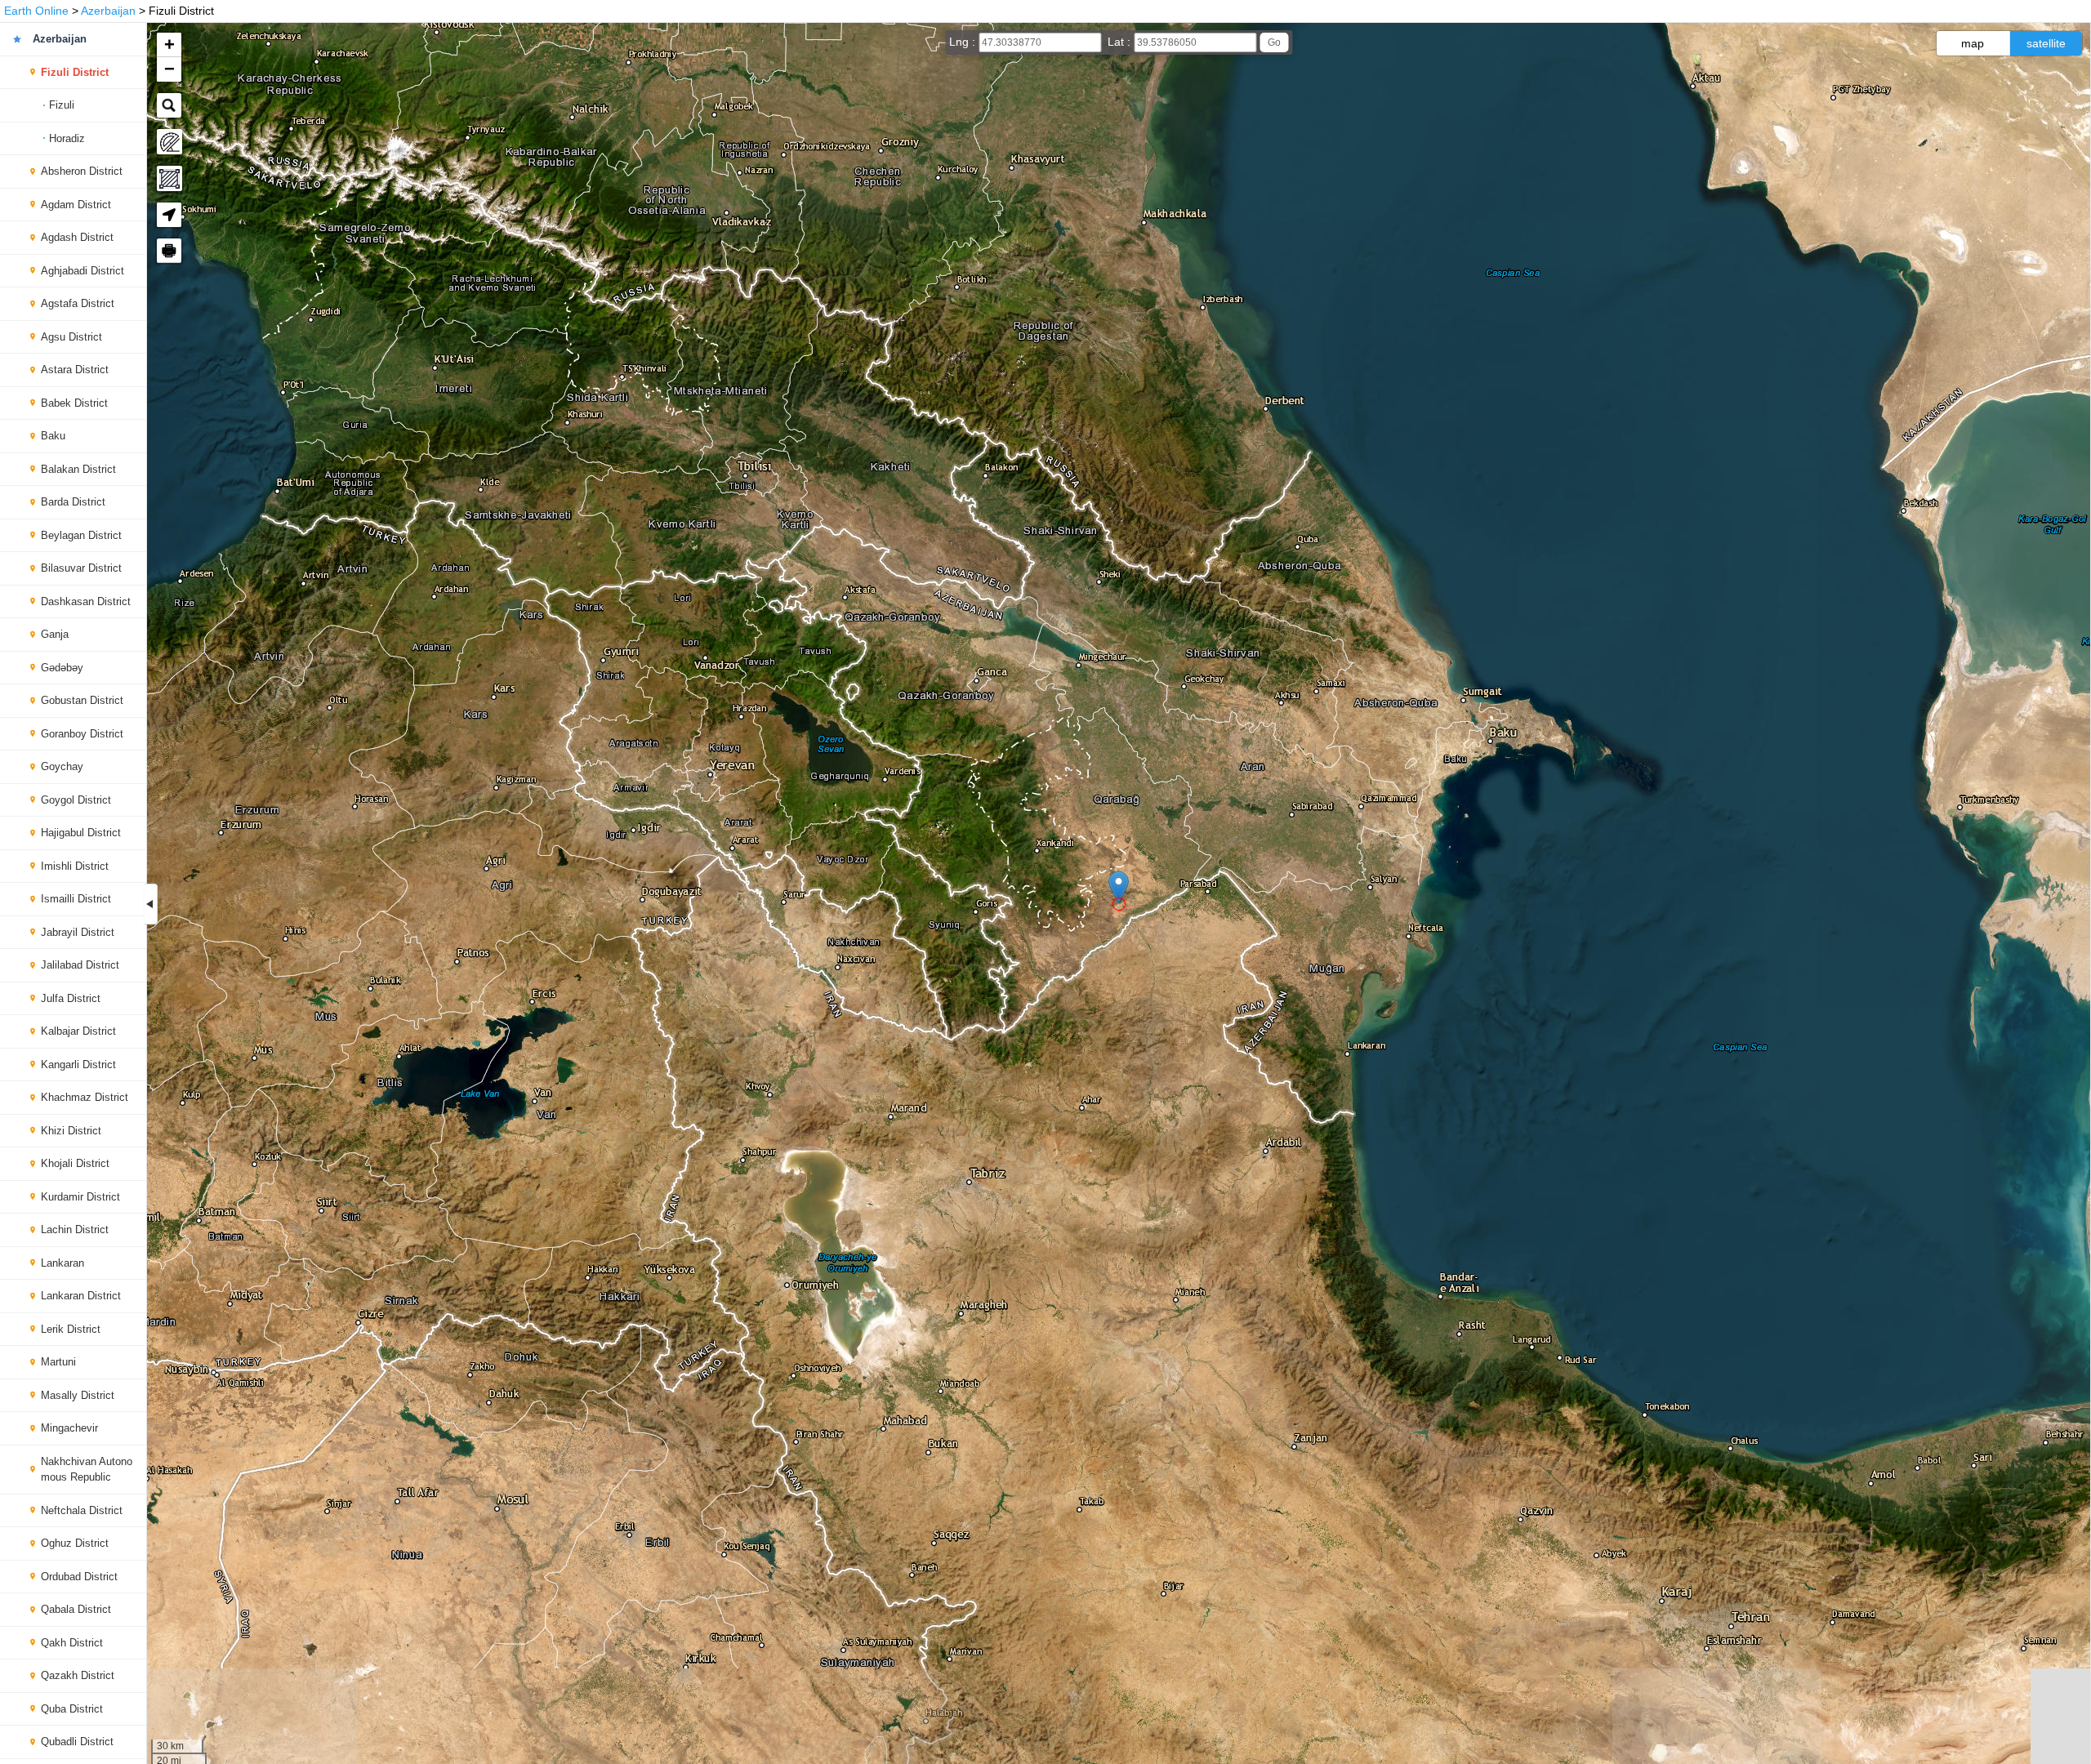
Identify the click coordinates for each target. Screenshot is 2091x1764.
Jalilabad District (80, 965)
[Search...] (169, 105)
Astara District (75, 370)
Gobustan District (82, 700)
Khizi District (71, 1131)
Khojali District (75, 1163)
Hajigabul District (81, 833)
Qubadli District (77, 1742)
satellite (2046, 43)
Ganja (55, 634)
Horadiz (67, 138)
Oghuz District (75, 1543)
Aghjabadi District (82, 271)
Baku (53, 436)
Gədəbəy (62, 668)
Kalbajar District (78, 1031)
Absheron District (82, 171)
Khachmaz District (85, 1097)
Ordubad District (79, 1577)
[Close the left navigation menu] (151, 904)
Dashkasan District (86, 601)
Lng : (964, 42)
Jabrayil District (78, 932)
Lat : (1121, 42)
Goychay (62, 766)
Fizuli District (75, 72)
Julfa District (71, 998)
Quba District (72, 1709)
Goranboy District (82, 734)
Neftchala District (82, 1510)
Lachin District (75, 1229)
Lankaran (62, 1263)
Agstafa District (78, 303)
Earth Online (36, 11)
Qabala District (76, 1609)
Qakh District (72, 1643)
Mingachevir (69, 1428)
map (1973, 43)
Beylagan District (81, 535)
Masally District (78, 1395)
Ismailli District (76, 899)
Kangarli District (78, 1065)
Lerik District (71, 1329)
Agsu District (71, 337)
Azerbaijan (108, 11)
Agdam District (76, 205)
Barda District (73, 502)
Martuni (58, 1362)
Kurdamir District (80, 1197)
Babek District (74, 403)
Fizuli (62, 105)
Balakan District (78, 469)
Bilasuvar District (81, 568)
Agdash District (77, 237)
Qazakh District (78, 1675)
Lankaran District (81, 1296)
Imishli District (75, 866)
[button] (1119, 887)
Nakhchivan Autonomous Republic (87, 1470)
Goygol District (76, 800)
